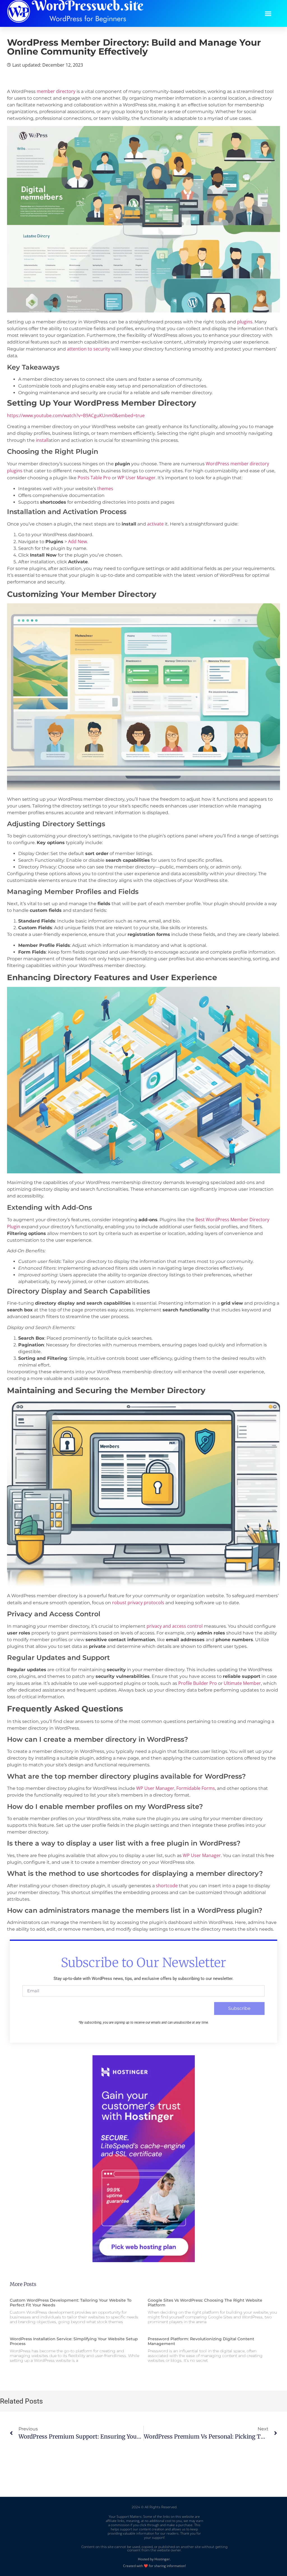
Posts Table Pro (94, 478)
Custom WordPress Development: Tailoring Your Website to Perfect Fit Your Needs (71, 2303)
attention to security (89, 349)
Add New (77, 541)
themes (105, 489)
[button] (268, 13)
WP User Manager (136, 478)
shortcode (167, 1886)
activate (155, 524)
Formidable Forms (196, 1788)
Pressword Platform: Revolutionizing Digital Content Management (201, 2341)
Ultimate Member (242, 1683)
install (42, 440)
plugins (245, 322)
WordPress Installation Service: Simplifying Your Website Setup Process (74, 2341)
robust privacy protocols (138, 1603)
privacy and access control (175, 1626)
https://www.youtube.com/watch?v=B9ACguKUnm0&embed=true (76, 415)
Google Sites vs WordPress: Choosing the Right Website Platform (205, 2303)
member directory (56, 91)
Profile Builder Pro (198, 1683)
